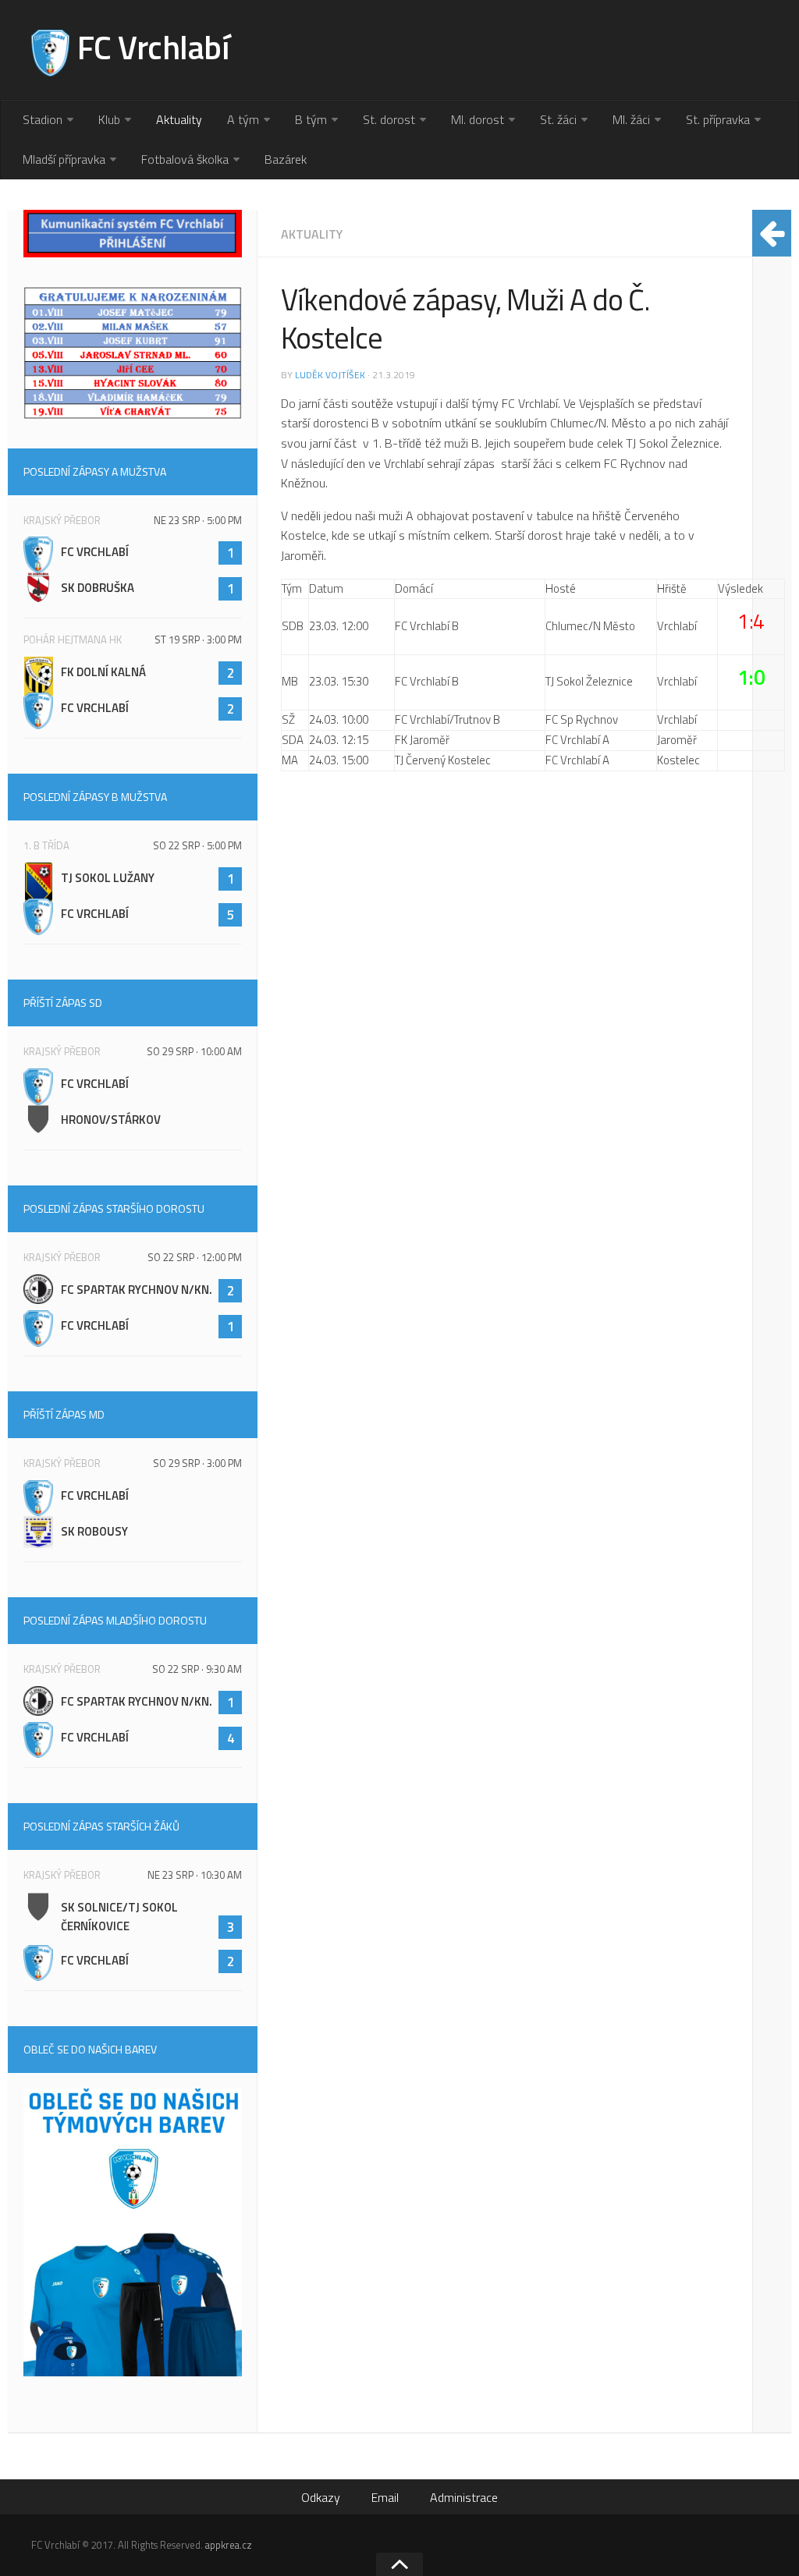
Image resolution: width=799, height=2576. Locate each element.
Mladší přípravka (64, 159)
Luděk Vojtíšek (330, 375)
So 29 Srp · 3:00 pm (197, 1463)
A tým (243, 119)
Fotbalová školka (185, 159)
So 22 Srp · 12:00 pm (195, 1257)
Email (385, 2497)
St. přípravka (718, 119)
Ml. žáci (631, 119)
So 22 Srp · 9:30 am (197, 1669)
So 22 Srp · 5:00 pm (197, 845)
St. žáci (558, 119)
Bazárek (286, 159)
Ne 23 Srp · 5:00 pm (198, 520)
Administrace (464, 2497)
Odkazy (321, 2497)
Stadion (43, 119)
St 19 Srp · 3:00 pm (198, 640)
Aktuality (179, 119)
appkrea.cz (229, 2545)
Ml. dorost (478, 119)
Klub (109, 119)
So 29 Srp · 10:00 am (194, 1051)
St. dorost (389, 119)
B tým (311, 119)
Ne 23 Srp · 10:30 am (195, 1875)
